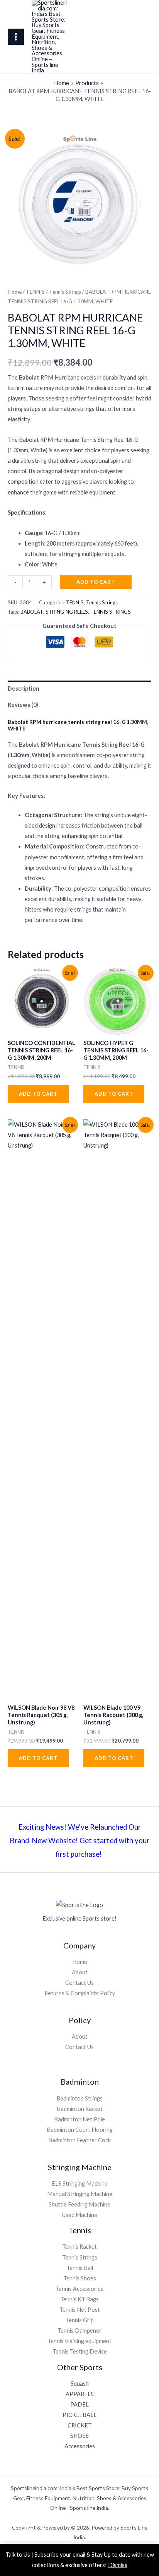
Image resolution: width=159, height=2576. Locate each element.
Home (15, 292)
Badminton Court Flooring (80, 2130)
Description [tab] (24, 688)
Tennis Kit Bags (79, 2299)
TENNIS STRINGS (111, 612)
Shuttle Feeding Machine (79, 2204)
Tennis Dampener (79, 2331)
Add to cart (96, 582)
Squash (80, 2384)
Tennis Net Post (80, 2310)
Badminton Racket (80, 2109)
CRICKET (80, 2425)
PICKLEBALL (79, 2415)
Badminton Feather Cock (79, 2140)
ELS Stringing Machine (80, 2183)
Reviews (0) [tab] (23, 705)
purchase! (87, 1854)
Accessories (80, 2446)
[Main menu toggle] (16, 37)
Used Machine (79, 2215)
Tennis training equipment (79, 2341)
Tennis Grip (80, 2320)
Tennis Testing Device (80, 2351)
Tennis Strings (65, 292)
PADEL (79, 2404)
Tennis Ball (80, 2268)
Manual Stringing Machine (80, 2194)
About (80, 1972)
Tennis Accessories (79, 2289)
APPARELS (80, 2394)
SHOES (79, 2436)
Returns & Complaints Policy (80, 1993)
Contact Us (79, 1983)
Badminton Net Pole (79, 2119)
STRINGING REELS (67, 612)
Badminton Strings (79, 2098)
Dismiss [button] (118, 2565)
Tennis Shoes (80, 2278)
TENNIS (35, 292)
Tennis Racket (79, 2247)
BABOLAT (32, 612)
